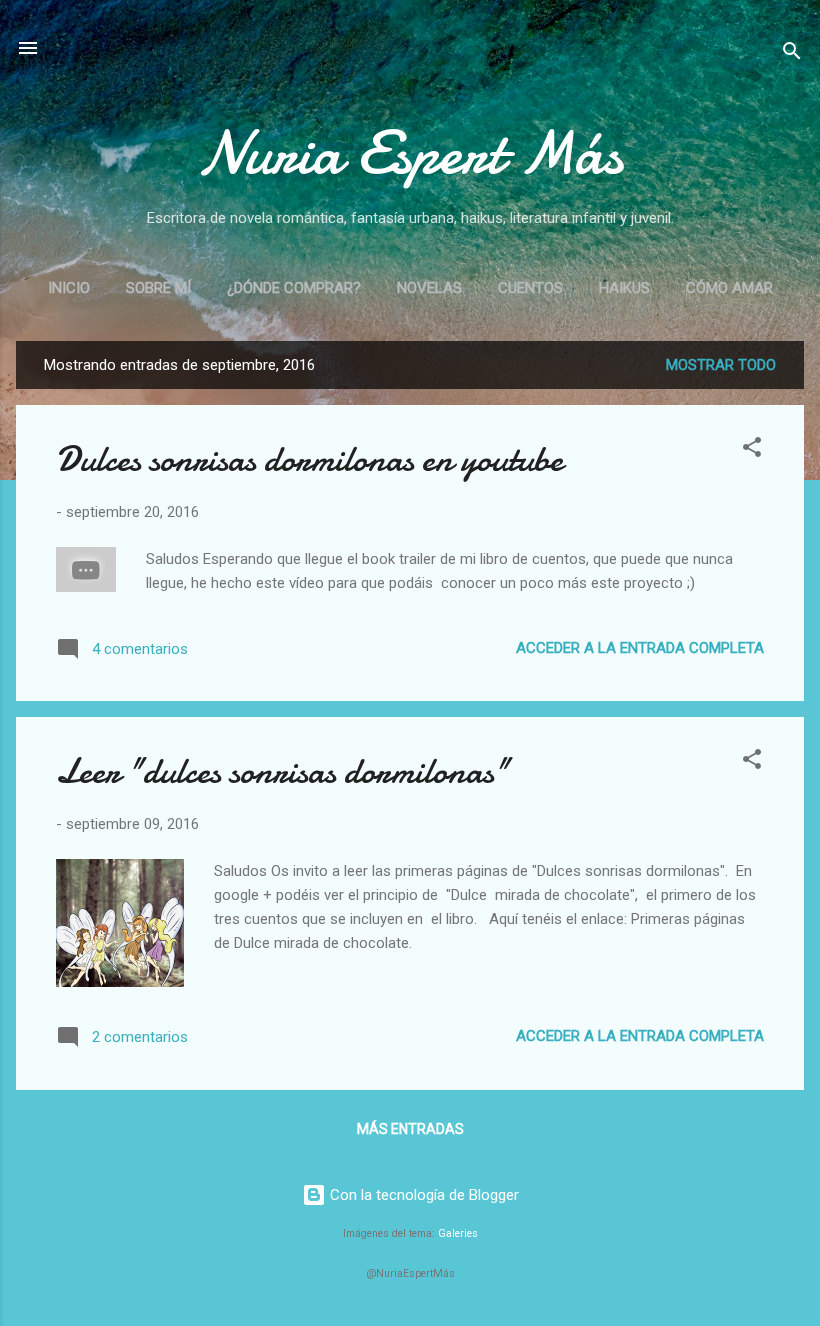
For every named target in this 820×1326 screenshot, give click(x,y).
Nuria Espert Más (410, 153)
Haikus (624, 288)
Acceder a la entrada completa (640, 648)
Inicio (69, 288)
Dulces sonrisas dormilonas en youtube (309, 459)
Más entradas (410, 1129)
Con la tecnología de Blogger (422, 1195)
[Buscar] (792, 54)
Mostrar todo (721, 365)
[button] (752, 450)
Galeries (458, 1233)
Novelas (429, 288)
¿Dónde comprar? (294, 288)
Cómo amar (729, 288)
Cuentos (530, 288)
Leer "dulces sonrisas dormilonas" (282, 771)
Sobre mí (158, 288)
